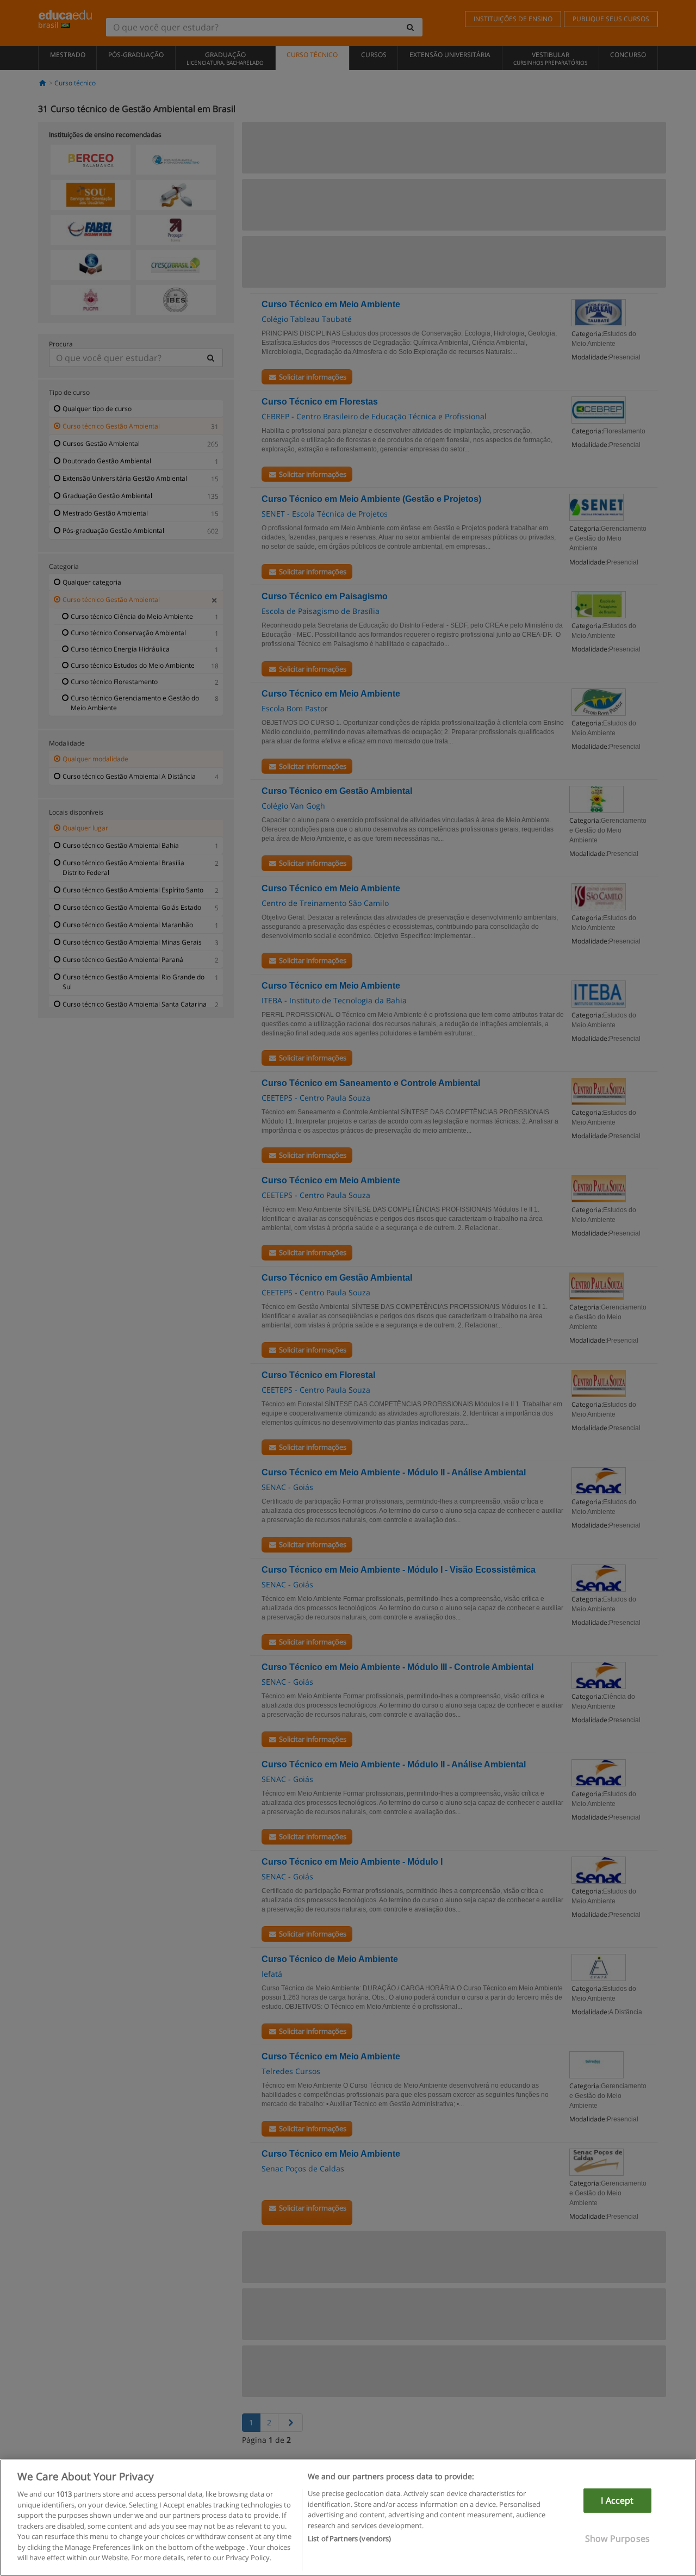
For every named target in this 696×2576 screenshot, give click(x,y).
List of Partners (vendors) (349, 2538)
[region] (348, 2518)
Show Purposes (617, 2538)
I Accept (617, 2500)
